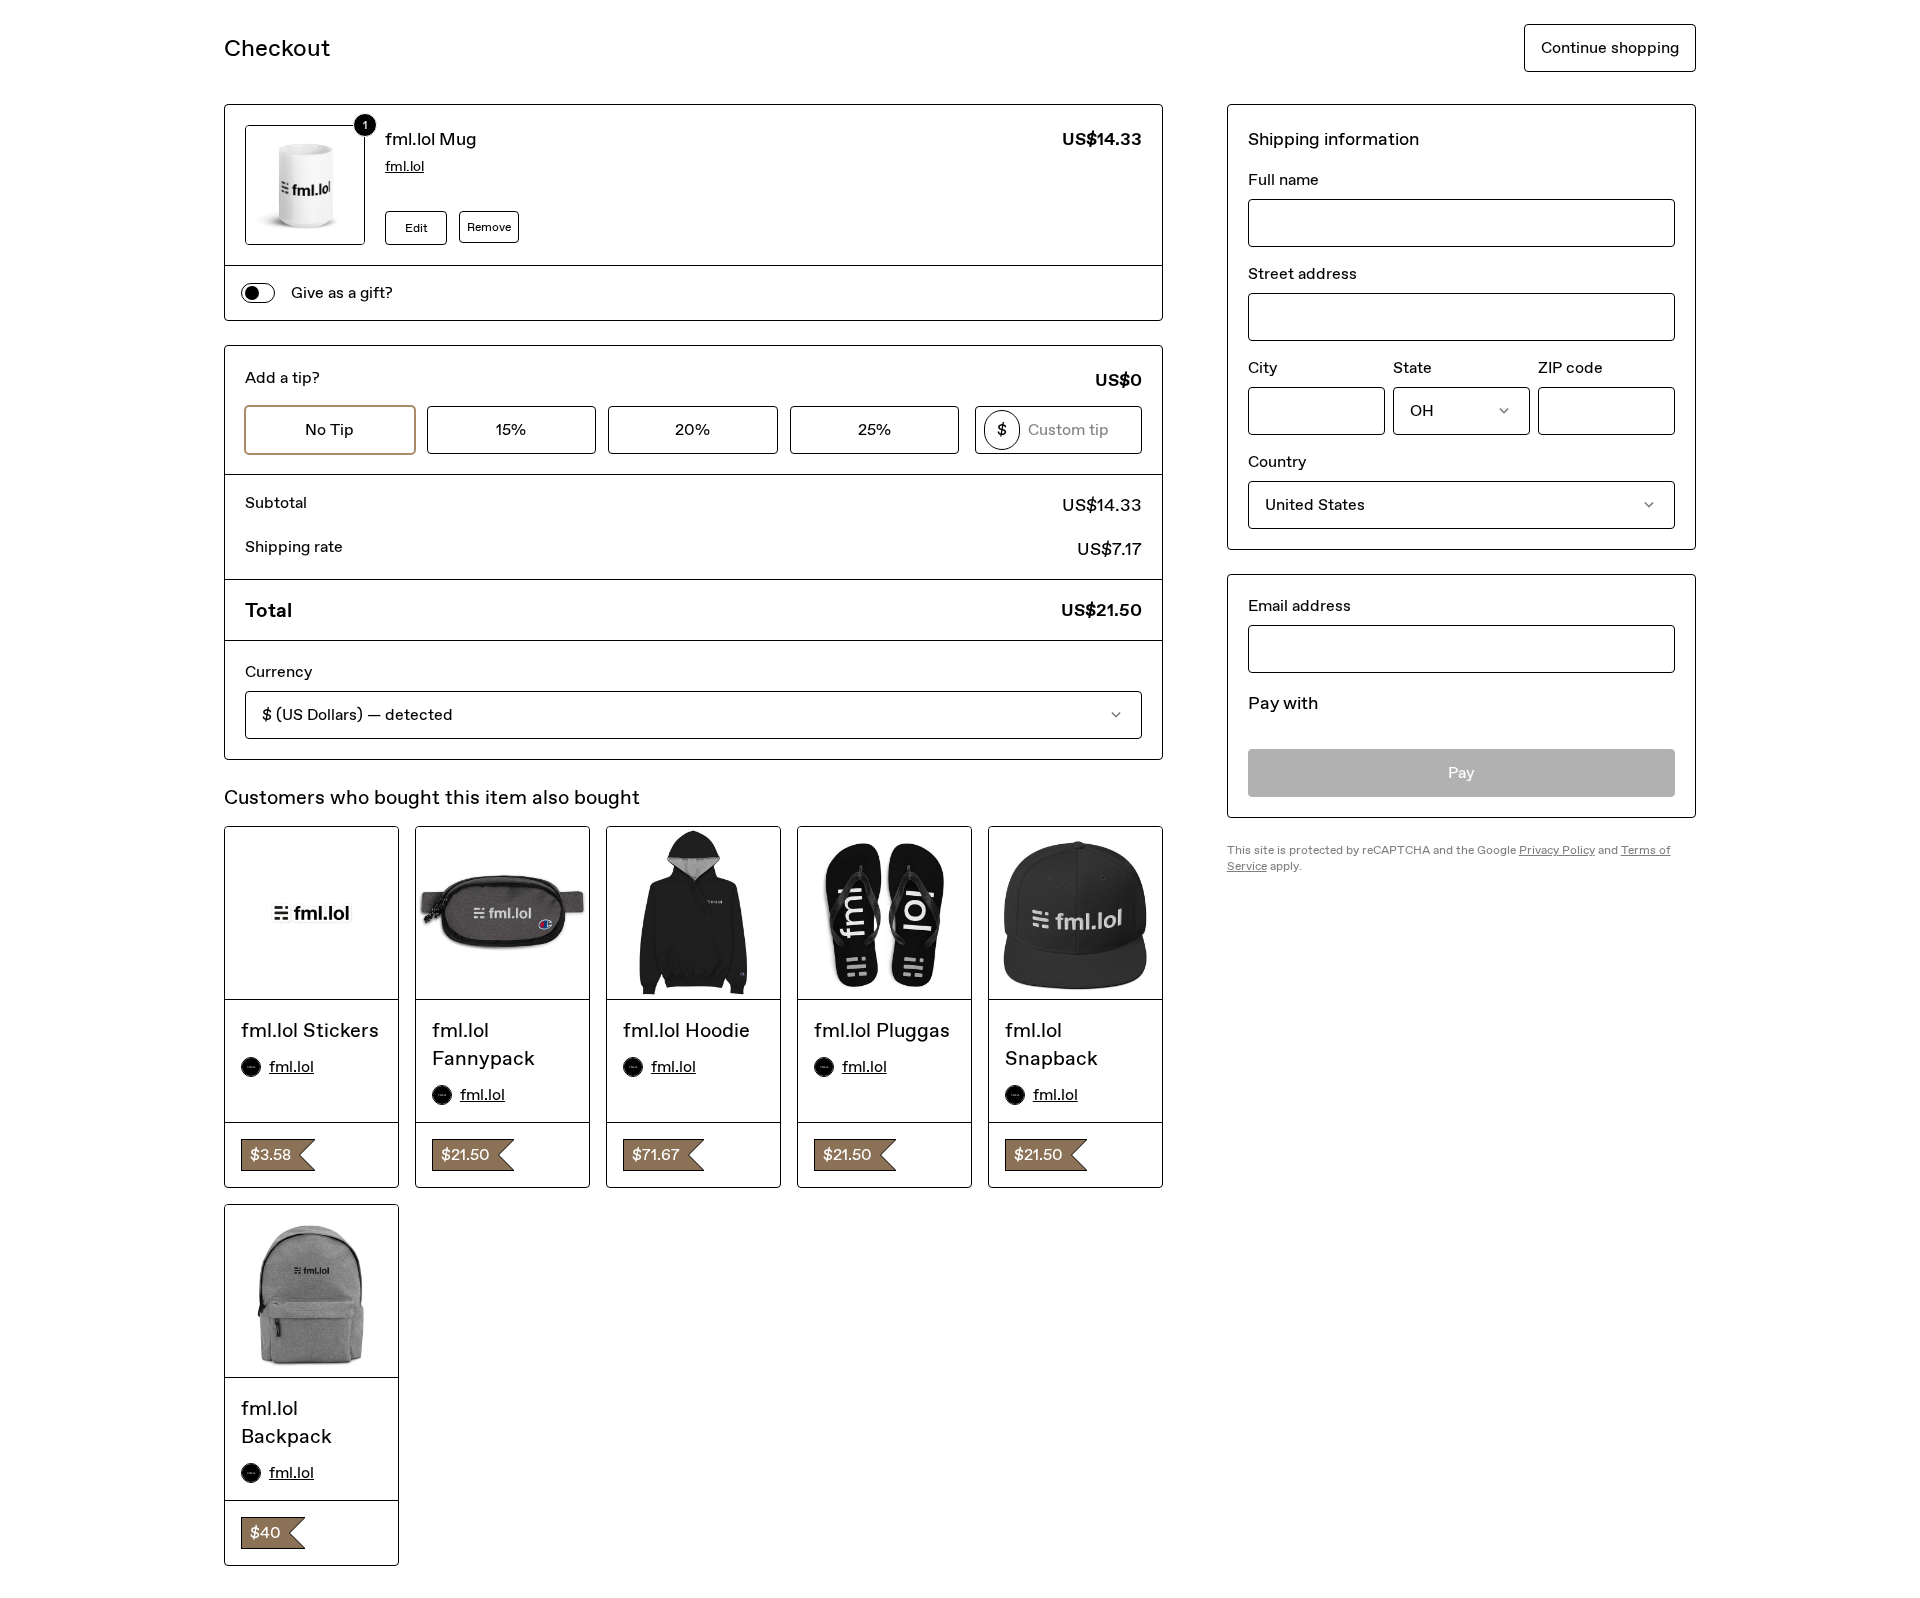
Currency (278, 671)
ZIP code (1570, 367)
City (1262, 367)
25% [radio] (874, 429)
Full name (1283, 179)
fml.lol (404, 166)
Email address (1299, 605)
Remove (489, 227)
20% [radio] (692, 429)
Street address (1302, 273)
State (1412, 367)
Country (1277, 461)
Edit (416, 228)
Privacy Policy (1557, 850)
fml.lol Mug (431, 139)
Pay (1461, 772)
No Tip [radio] (329, 429)
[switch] (258, 293)
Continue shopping (1610, 47)
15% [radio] (511, 429)
